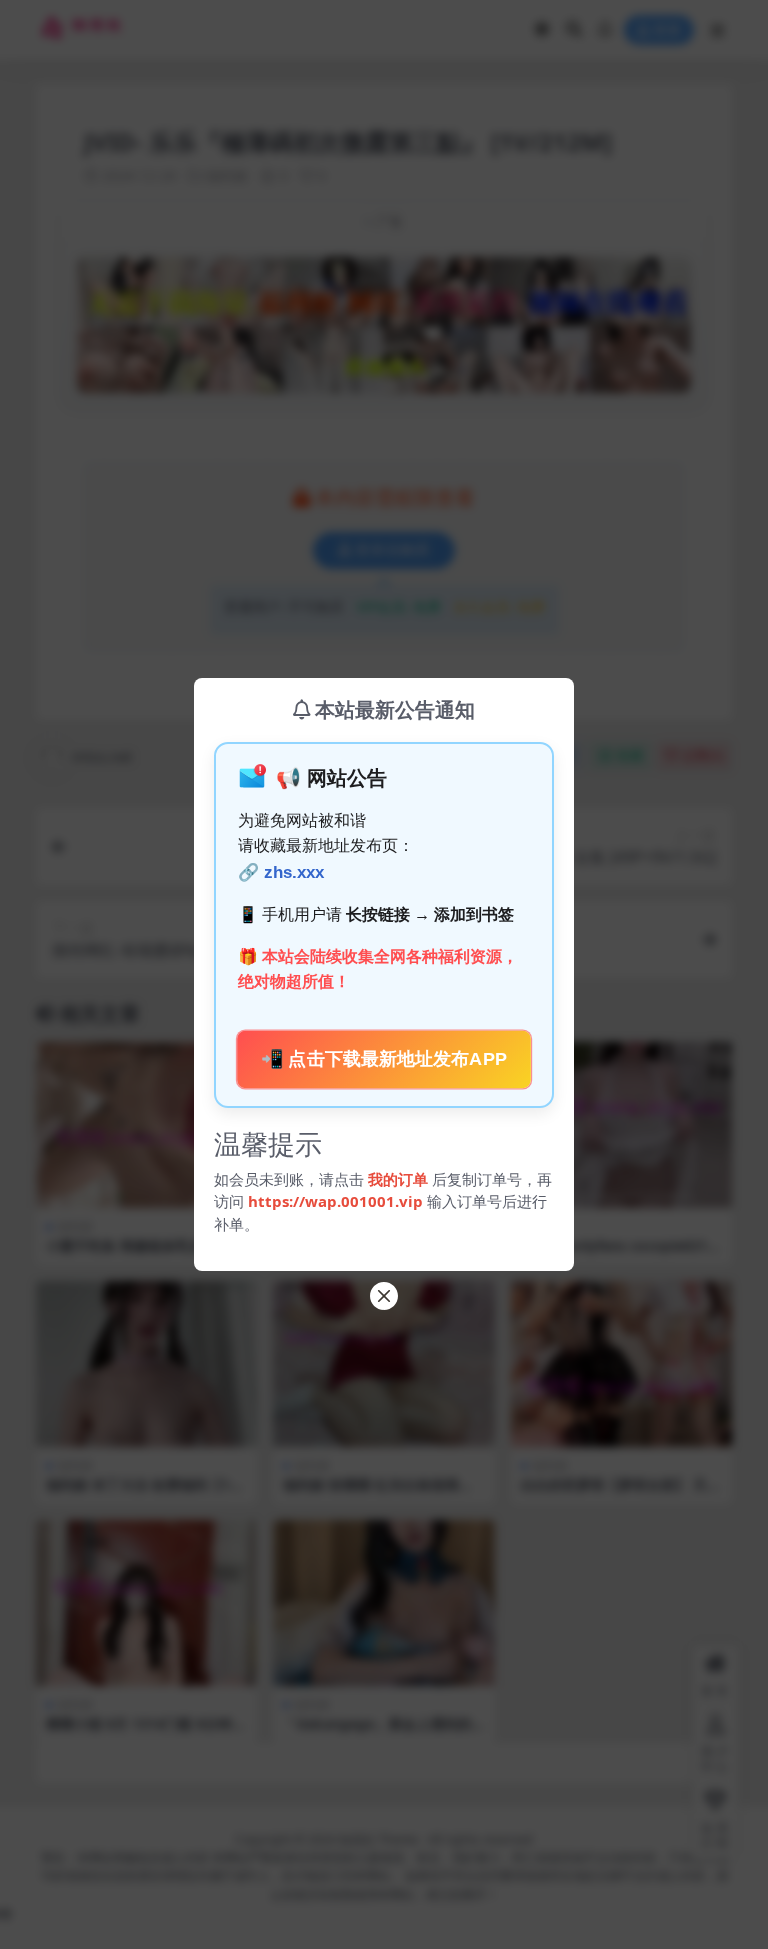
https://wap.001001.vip (337, 1201)
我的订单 (398, 1179)
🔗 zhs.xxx (281, 872)
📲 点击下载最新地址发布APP (384, 1059)
